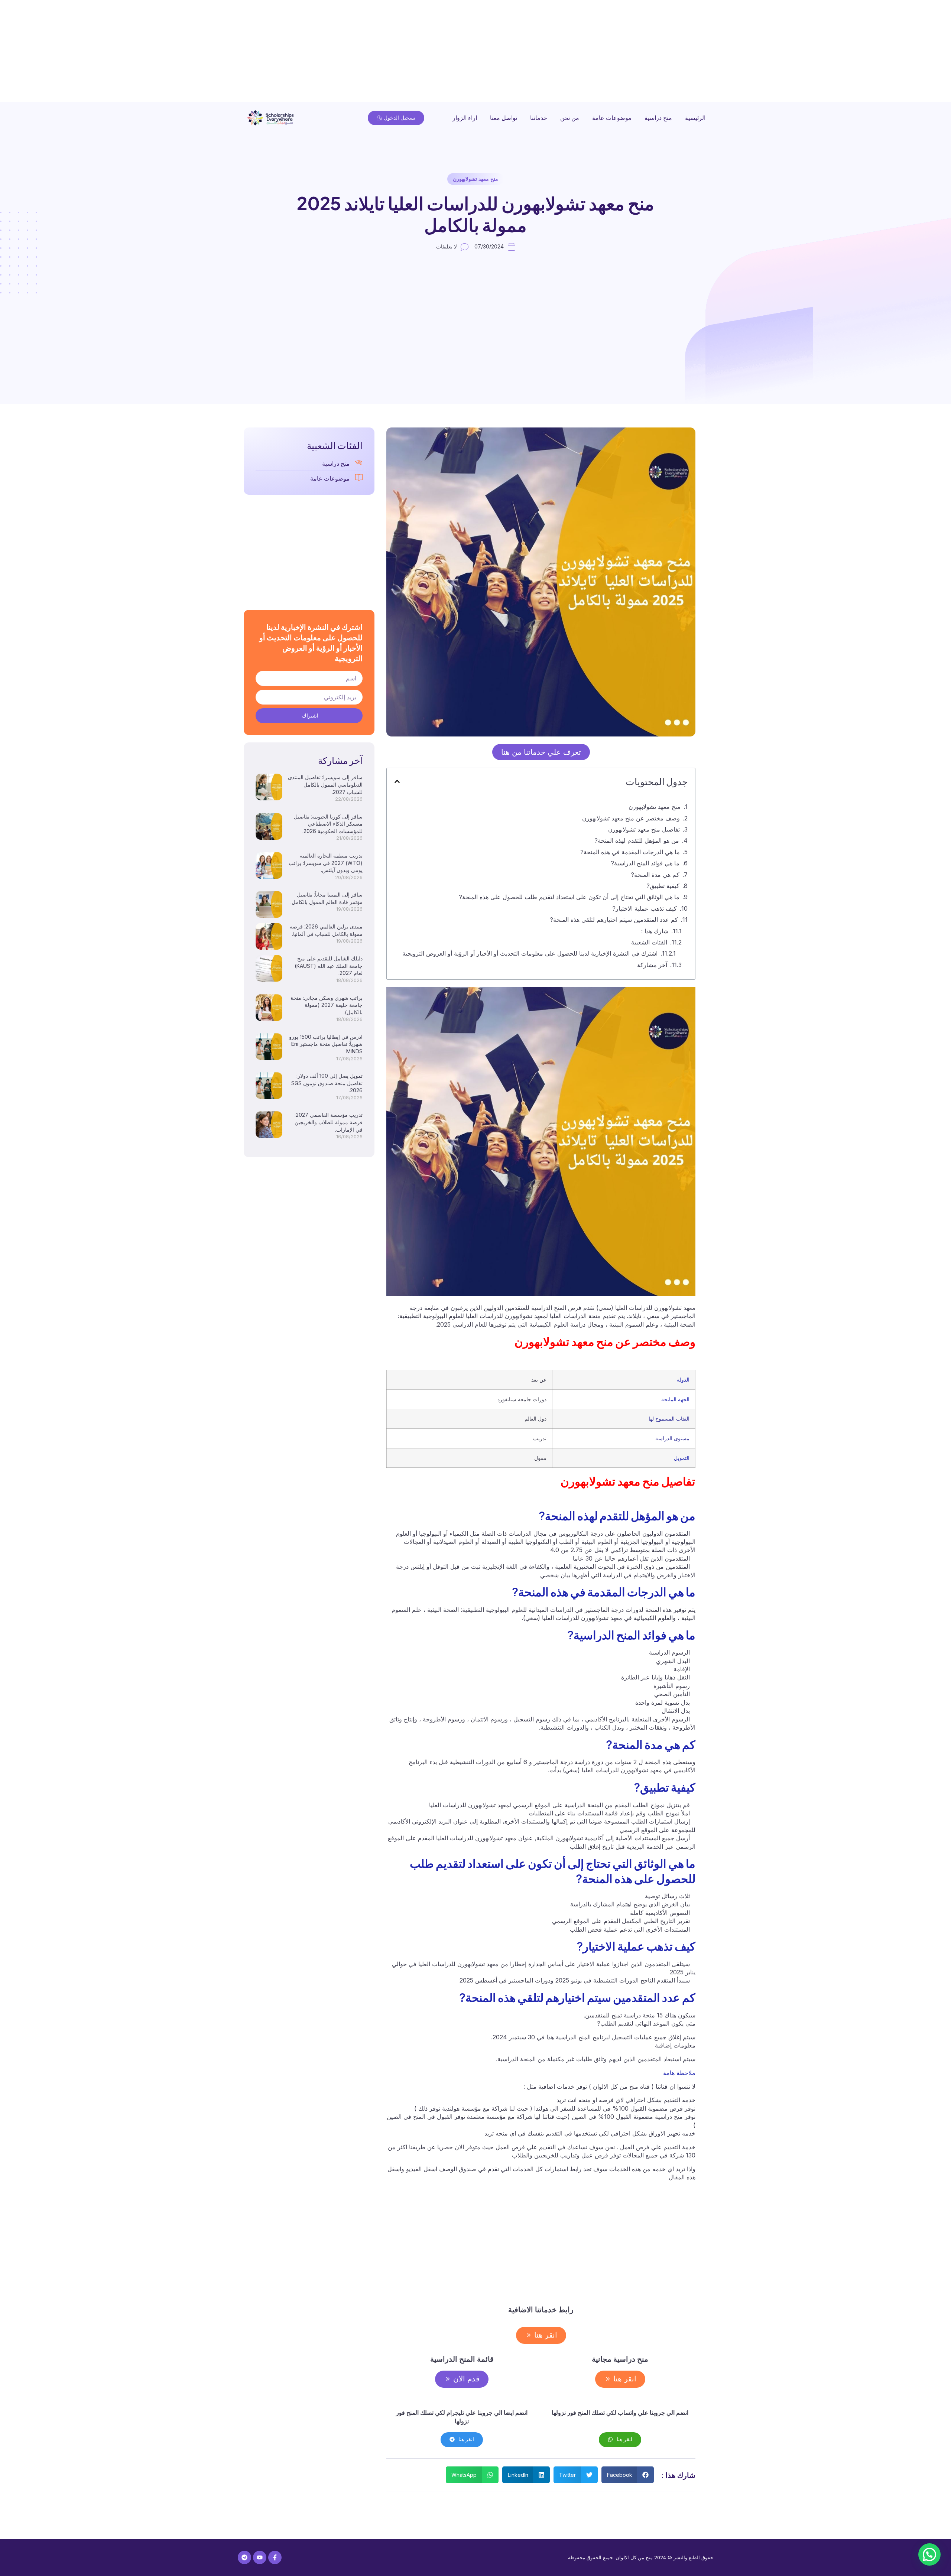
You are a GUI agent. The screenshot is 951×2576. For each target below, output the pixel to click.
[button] (397, 781)
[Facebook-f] (275, 2557)
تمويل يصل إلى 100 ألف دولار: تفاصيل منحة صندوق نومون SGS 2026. (327, 1083)
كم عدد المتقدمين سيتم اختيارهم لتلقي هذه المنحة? (614, 920)
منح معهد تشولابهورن (475, 179)
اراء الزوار (465, 118)
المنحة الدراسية (584, 1805)
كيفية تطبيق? (663, 886)
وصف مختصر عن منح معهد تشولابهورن (549, 818)
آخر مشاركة (652, 965)
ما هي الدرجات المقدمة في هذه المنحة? (630, 852)
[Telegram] (244, 2557)
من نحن (570, 118)
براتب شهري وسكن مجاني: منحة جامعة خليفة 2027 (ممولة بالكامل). (327, 1005)
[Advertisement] (728, 52)
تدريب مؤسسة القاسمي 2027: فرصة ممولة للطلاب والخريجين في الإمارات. (329, 1122)
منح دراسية (658, 118)
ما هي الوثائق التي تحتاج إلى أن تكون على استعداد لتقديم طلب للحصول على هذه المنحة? (569, 897)
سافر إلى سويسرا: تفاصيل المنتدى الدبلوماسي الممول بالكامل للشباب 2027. (325, 784)
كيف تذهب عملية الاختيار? (645, 908)
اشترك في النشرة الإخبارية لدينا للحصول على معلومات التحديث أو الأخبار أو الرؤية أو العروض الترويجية (530, 953)
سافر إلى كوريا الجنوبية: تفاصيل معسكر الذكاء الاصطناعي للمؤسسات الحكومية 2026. (328, 824)
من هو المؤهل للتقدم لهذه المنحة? (637, 840)
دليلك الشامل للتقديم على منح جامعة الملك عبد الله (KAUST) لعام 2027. (329, 966)
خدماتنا (539, 118)
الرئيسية (695, 118)
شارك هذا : (655, 931)
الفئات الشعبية (649, 942)
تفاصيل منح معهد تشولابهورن (644, 829)
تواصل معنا (504, 118)
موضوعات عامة (612, 118)
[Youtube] (260, 2557)
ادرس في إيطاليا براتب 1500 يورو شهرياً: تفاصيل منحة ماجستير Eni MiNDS (326, 1044)
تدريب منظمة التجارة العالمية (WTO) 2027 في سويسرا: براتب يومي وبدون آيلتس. (326, 863)
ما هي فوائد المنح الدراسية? (645, 863)
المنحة (652, 1610)
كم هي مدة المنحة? (655, 875)
